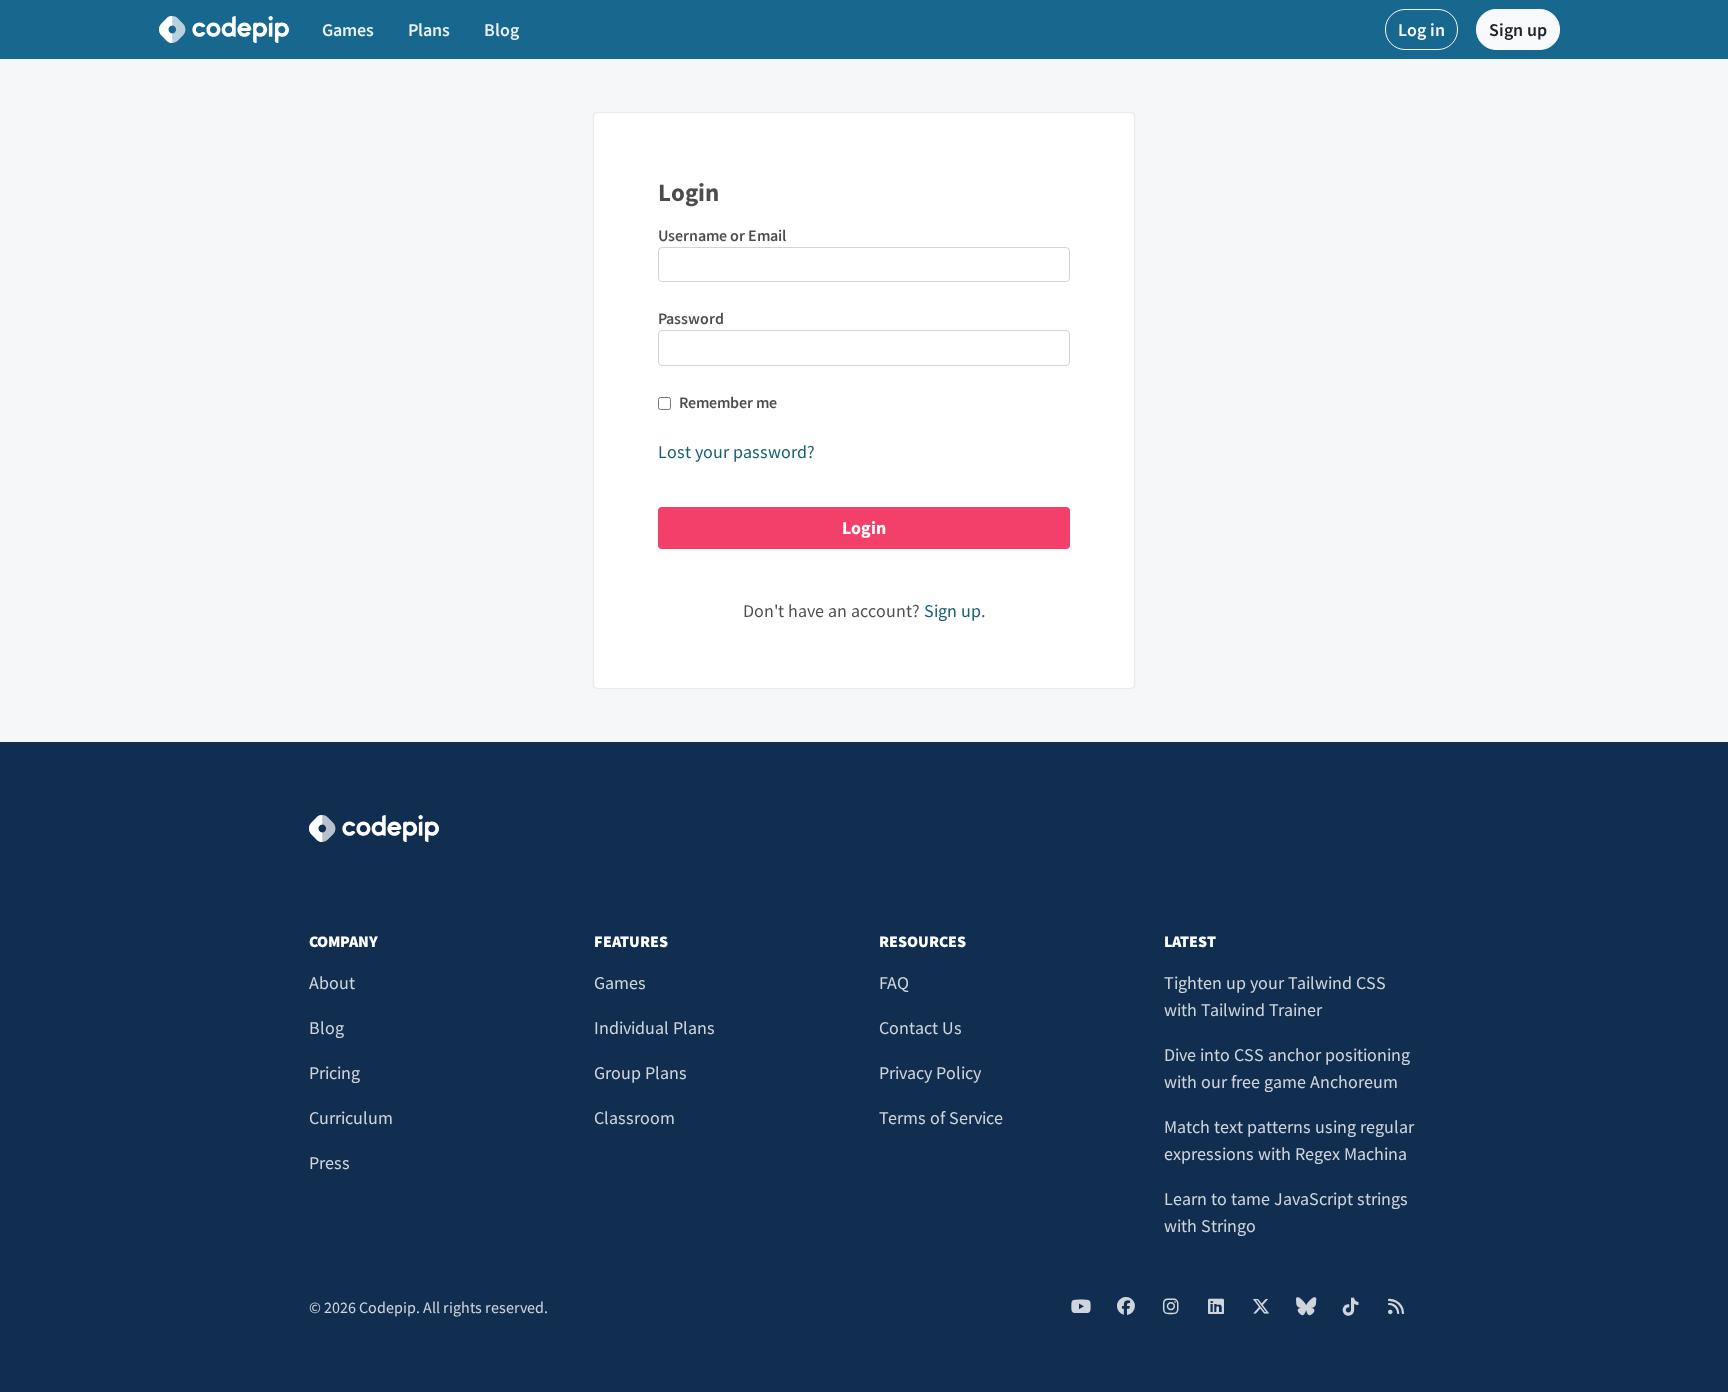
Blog (501, 29)
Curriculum (351, 1117)
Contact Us (920, 1027)
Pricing (334, 1072)
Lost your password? (736, 451)
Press (329, 1162)
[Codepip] (224, 30)
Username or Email (722, 235)
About (332, 982)
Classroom (634, 1117)
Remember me (728, 402)
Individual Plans (654, 1027)
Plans (429, 29)
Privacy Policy (930, 1072)
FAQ (894, 982)
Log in (1421, 29)
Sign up (1518, 29)
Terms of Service (941, 1117)
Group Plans (640, 1072)
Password (691, 318)
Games (348, 29)
